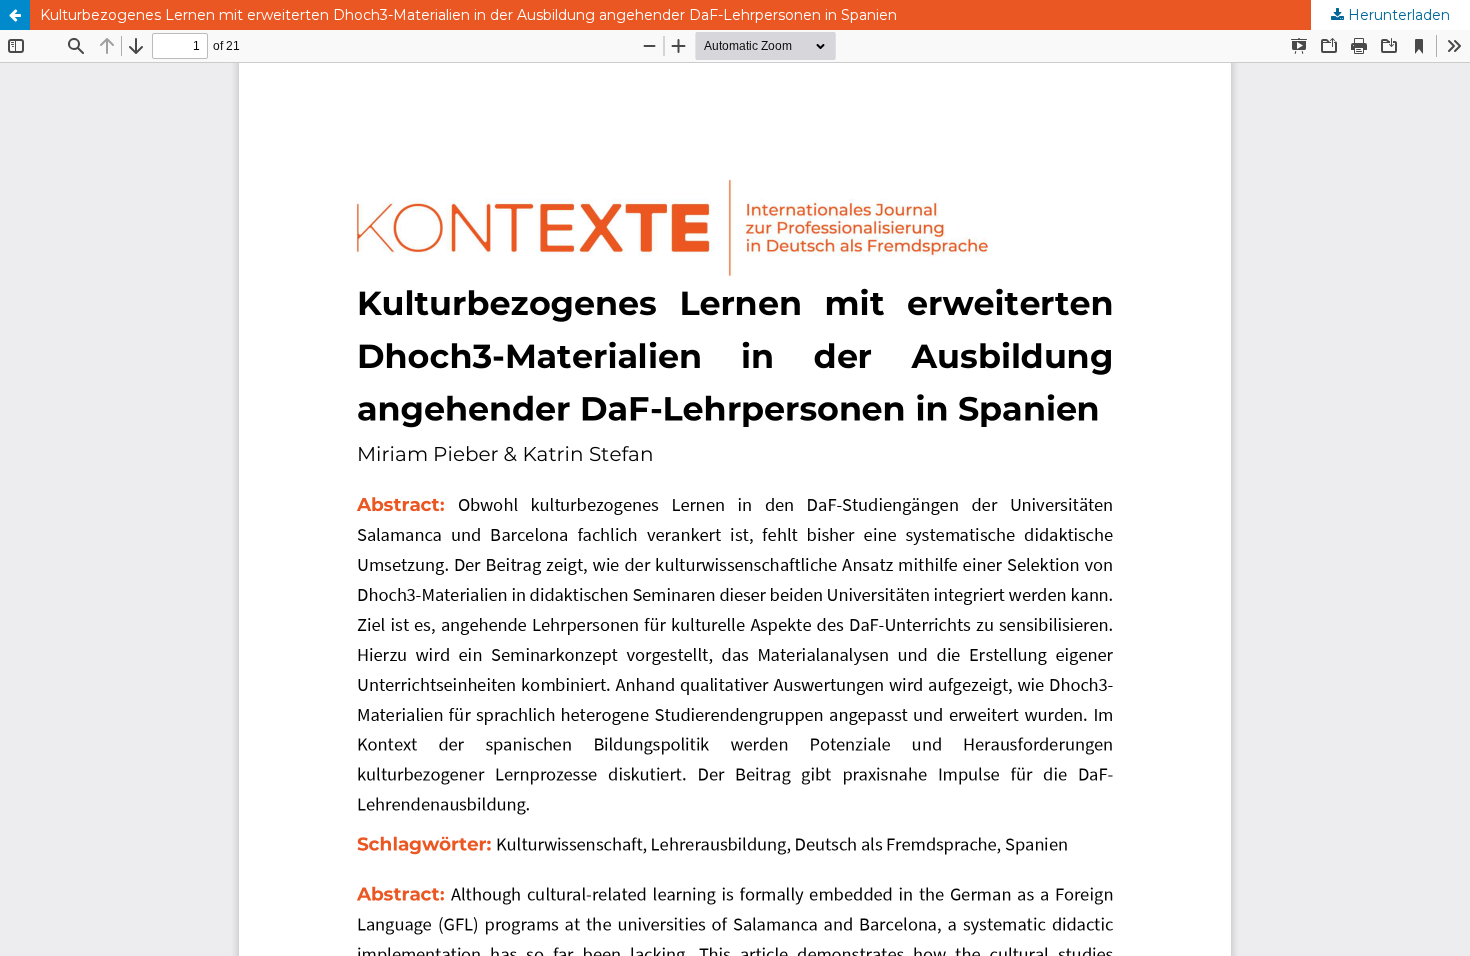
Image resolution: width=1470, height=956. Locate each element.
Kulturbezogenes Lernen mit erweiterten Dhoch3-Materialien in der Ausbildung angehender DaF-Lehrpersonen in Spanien (468, 15)
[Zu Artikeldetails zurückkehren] (15, 15)
